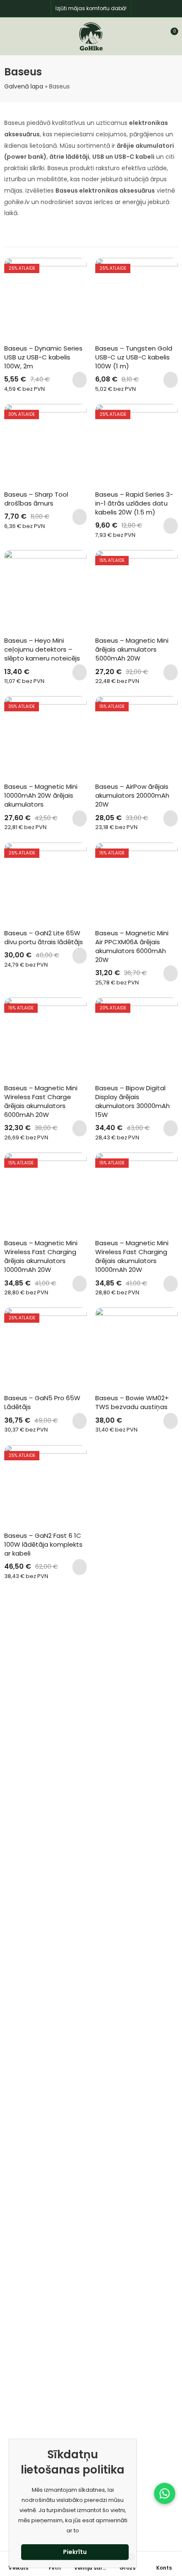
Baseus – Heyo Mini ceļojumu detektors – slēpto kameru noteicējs (42, 649)
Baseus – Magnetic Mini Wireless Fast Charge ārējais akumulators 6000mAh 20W (42, 1101)
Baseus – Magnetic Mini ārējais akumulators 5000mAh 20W (133, 649)
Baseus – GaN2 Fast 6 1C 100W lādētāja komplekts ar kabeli (44, 1544)
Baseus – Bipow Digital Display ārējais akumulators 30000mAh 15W (133, 1101)
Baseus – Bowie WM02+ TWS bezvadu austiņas (133, 1402)
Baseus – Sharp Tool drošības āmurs (37, 499)
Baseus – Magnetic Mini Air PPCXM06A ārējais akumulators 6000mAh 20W (133, 946)
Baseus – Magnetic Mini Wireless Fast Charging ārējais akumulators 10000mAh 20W (42, 1256)
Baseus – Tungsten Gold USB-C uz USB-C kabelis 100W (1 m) (135, 357)
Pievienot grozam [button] (80, 380)
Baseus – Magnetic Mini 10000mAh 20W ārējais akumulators (42, 795)
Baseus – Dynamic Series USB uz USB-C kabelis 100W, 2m (44, 357)
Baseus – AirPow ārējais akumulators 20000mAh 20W (133, 795)
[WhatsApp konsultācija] (165, 2493)
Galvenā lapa (24, 86)
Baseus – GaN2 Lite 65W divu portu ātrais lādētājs (44, 937)
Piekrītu (75, 2552)
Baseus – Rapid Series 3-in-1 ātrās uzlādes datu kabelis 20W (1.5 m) (134, 503)
